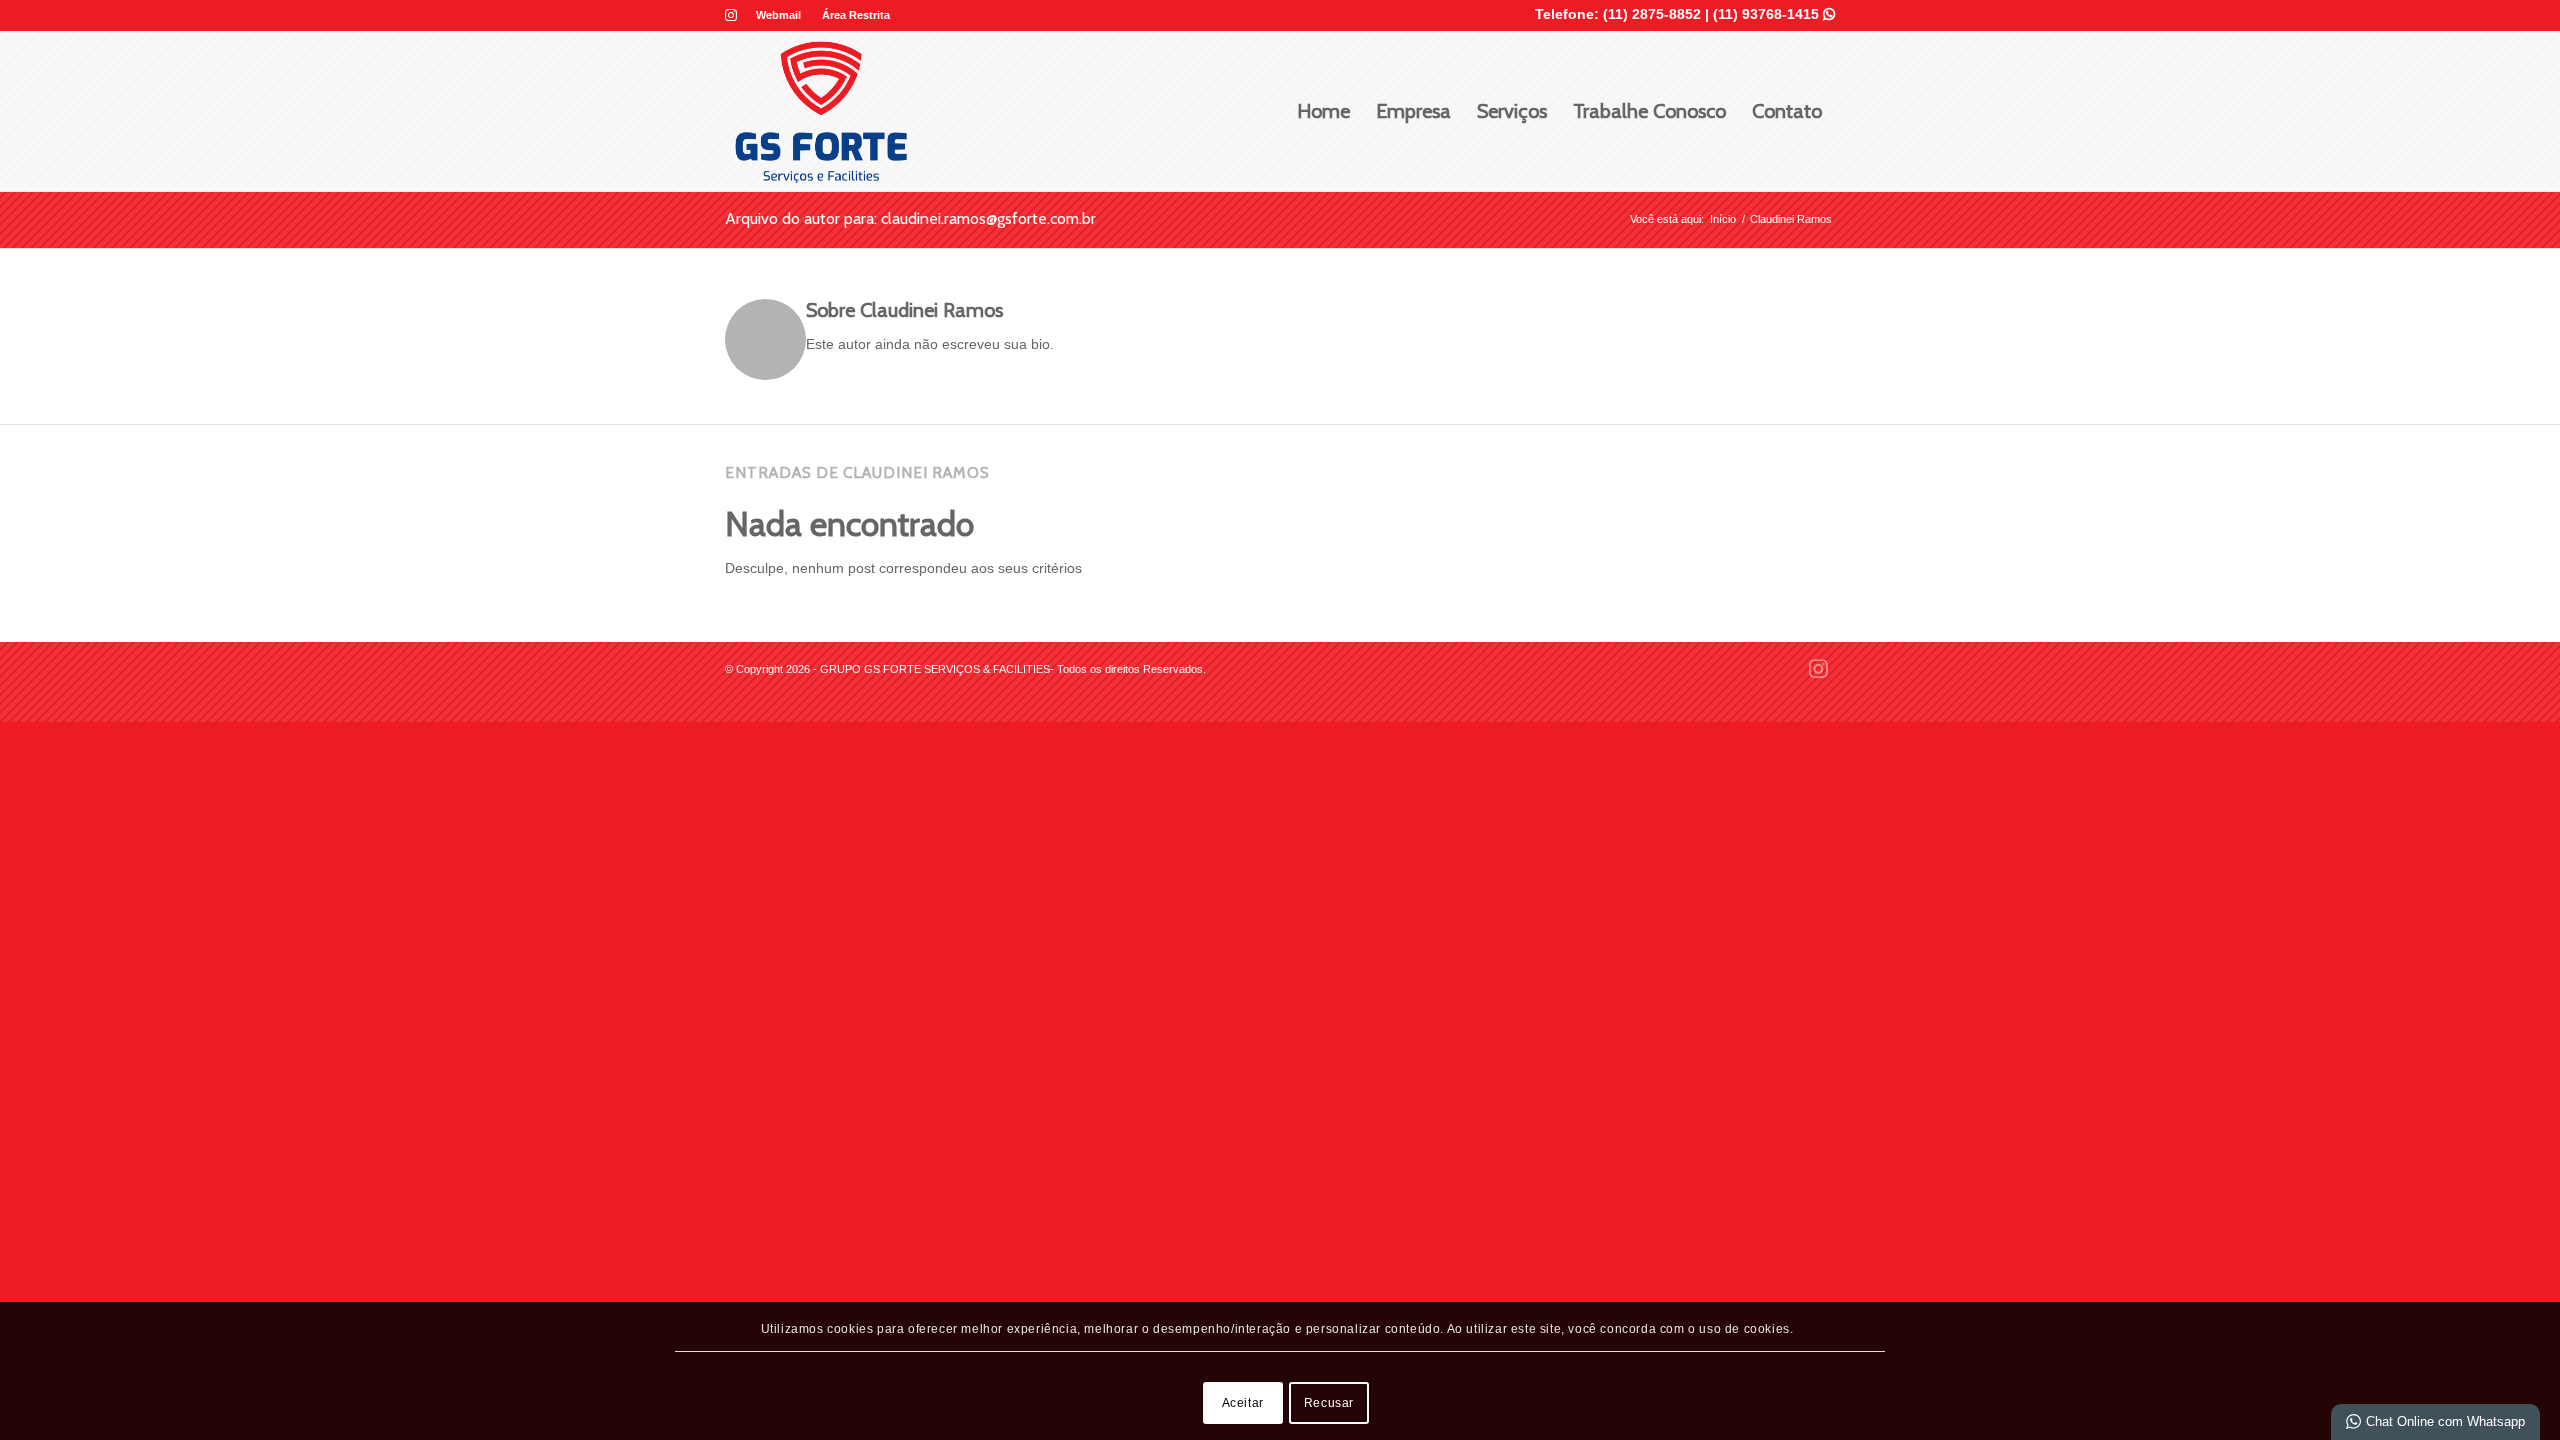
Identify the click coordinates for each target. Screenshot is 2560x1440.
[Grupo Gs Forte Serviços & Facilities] (821, 111)
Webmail (778, 15)
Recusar (1329, 1403)
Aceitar (1243, 1403)
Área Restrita (856, 15)
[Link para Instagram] (731, 15)
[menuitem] (779, 15)
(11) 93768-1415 (1774, 14)
